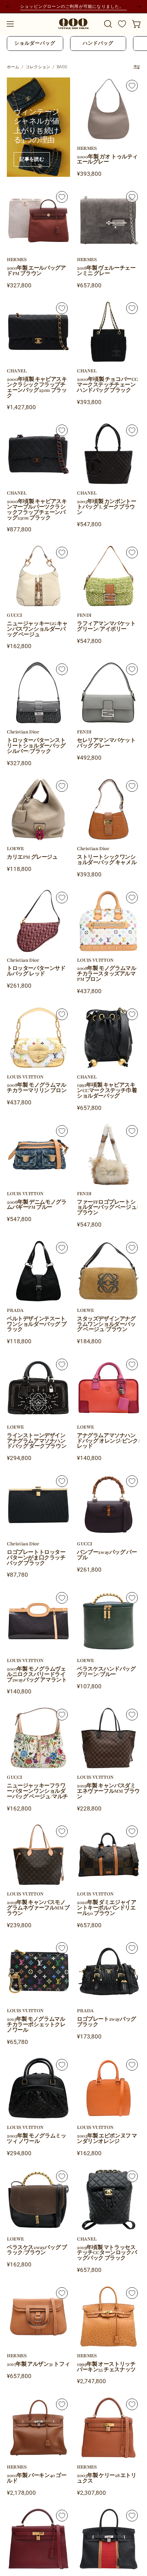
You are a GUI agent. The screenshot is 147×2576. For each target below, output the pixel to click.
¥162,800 (19, 646)
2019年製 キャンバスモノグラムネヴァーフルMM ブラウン (38, 1908)
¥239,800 (19, 1925)
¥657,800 (89, 285)
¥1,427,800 (21, 407)
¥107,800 (89, 1686)
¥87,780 (17, 1575)
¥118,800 (19, 869)
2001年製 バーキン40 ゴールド (37, 2478)
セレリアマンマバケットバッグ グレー (106, 743)
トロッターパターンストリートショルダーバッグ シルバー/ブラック (36, 746)
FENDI (84, 615)
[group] (73, 6)
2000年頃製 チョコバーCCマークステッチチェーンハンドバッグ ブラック (108, 385)
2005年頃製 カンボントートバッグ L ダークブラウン (106, 507)
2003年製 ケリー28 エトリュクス (107, 2478)
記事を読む (32, 159)
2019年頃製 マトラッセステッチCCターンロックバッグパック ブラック (107, 2253)
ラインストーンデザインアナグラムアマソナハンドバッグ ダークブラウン (37, 1441)
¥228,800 (89, 1809)
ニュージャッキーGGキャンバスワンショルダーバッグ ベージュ (37, 629)
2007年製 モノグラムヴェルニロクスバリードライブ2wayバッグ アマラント (37, 1675)
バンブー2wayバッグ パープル (107, 1555)
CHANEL (17, 371)
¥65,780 (17, 2042)
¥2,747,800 (91, 2381)
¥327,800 (19, 285)
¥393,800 (89, 174)
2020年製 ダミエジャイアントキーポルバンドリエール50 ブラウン (106, 1908)
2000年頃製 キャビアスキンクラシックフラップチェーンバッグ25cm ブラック (37, 388)
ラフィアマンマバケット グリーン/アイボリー (106, 627)
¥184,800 (89, 1341)
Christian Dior (23, 732)
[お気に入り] (122, 24)
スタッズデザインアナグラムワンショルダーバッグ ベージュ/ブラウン (106, 1325)
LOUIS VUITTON (95, 960)
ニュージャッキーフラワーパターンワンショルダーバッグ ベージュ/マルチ (37, 1791)
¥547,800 (89, 524)
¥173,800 (89, 2037)
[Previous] (8, 6)
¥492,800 (89, 758)
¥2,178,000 (21, 2493)
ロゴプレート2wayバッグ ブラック (106, 2022)
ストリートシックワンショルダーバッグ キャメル (107, 860)
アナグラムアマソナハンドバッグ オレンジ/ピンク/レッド (108, 1441)
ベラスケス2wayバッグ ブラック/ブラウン (37, 2250)
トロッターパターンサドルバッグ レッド (36, 971)
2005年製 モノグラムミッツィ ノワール (36, 2139)
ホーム (13, 67)
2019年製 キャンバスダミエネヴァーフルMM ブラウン (108, 1791)
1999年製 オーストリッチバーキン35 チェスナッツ (106, 2367)
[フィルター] (137, 67)
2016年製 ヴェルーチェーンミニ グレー (106, 271)
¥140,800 (89, 1458)
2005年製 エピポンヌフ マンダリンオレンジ (107, 2139)
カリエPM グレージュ (32, 857)
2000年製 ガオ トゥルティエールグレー (107, 160)
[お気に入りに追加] (132, 86)
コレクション (38, 67)
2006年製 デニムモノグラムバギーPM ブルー (37, 1205)
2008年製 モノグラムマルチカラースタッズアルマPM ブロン (106, 974)
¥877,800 (19, 529)
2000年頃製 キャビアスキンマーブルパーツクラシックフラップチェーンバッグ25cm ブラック (37, 510)
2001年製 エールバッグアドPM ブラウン (36, 271)
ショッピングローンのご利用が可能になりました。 (73, 6)
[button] (107, 24)
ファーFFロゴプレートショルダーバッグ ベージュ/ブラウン (108, 1208)
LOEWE (15, 849)
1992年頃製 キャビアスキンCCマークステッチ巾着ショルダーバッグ (107, 1091)
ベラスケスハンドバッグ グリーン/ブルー (106, 1672)
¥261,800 (19, 986)
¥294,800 (19, 1458)
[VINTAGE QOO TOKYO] (73, 24)
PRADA (15, 1311)
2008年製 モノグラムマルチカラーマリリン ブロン (37, 1088)
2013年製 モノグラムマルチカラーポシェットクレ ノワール (36, 2025)
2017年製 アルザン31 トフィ (38, 2364)
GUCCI (15, 615)
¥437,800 (89, 991)
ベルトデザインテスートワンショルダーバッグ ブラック (37, 1325)
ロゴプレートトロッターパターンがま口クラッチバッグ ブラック (36, 1558)
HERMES (87, 148)
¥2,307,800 (91, 2493)
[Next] (139, 6)
